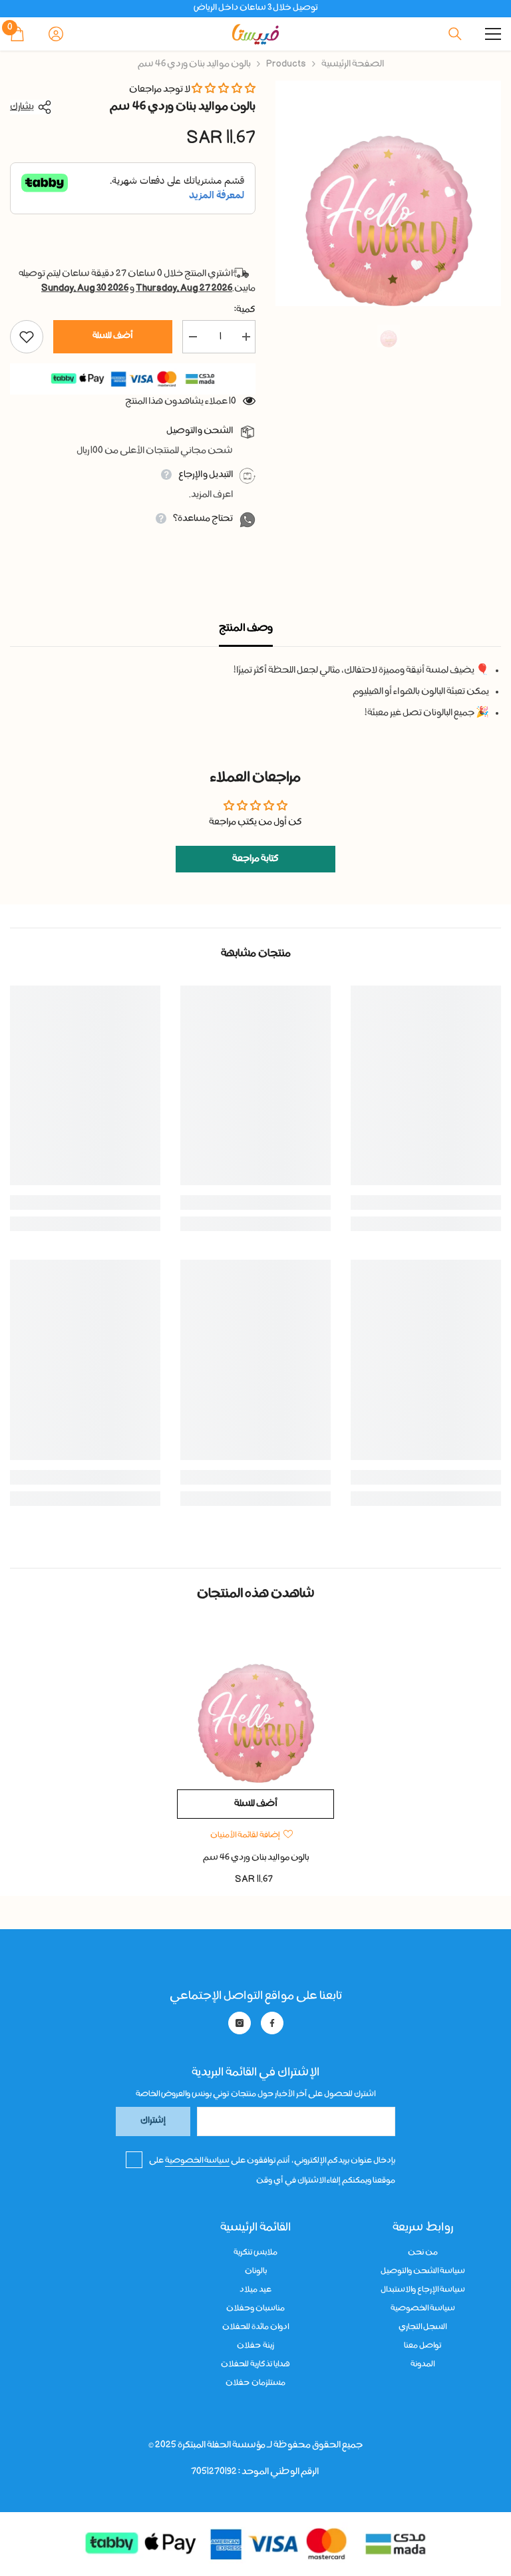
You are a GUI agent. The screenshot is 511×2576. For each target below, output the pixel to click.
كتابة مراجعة (255, 859)
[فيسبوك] (272, 2023)
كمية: (245, 310)
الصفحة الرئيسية (353, 65)
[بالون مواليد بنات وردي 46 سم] (255, 1704)
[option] (388, 193)
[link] (426, 1202)
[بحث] (455, 34)
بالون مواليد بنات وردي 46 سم (256, 1858)
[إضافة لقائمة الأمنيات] (27, 337)
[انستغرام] (240, 2023)
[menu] (493, 34)
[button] (224, 90)
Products (286, 65)
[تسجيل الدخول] (56, 34)
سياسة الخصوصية (197, 2161)
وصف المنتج (246, 629)
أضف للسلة (113, 336)
